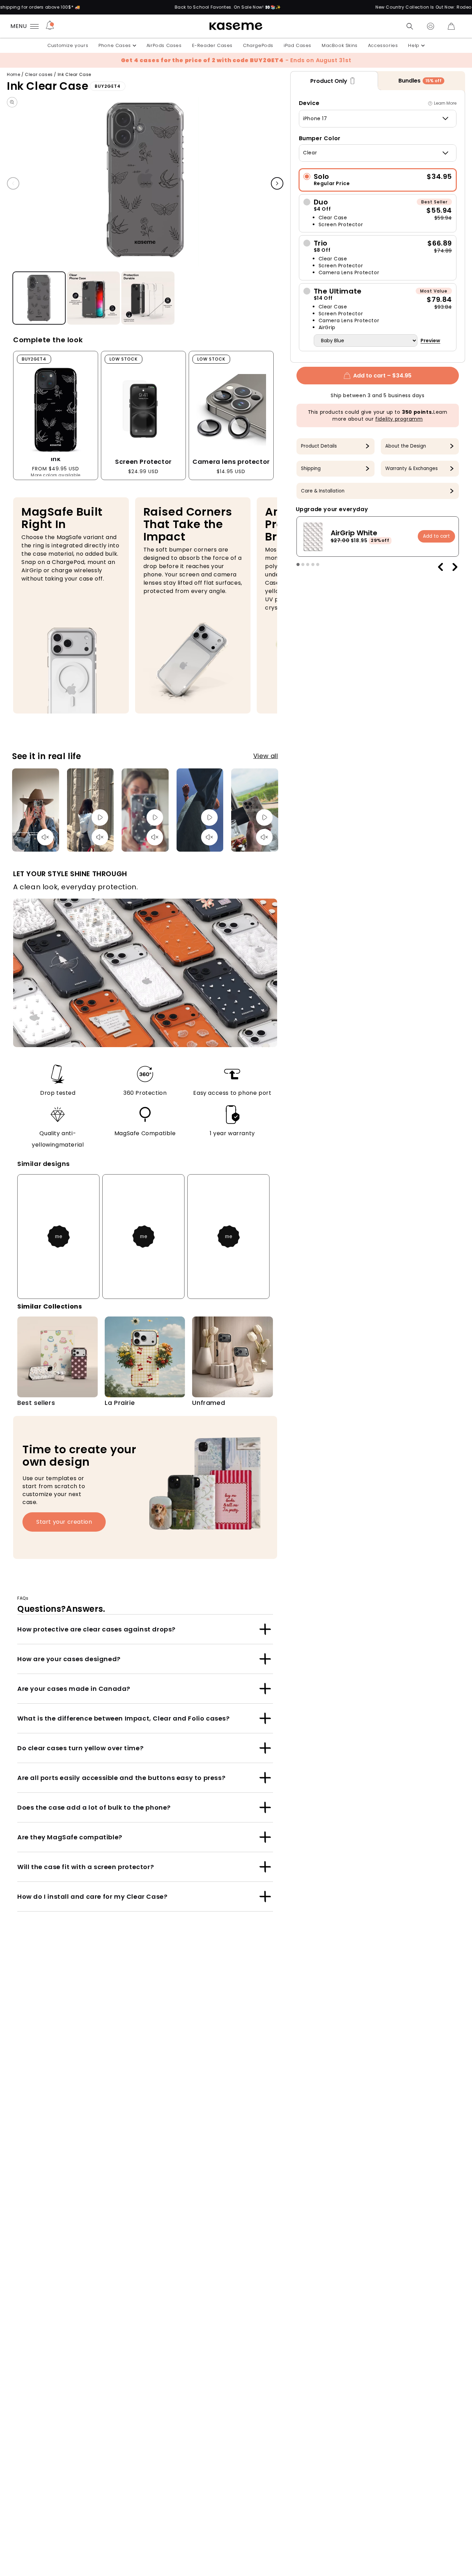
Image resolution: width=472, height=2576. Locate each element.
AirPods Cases (164, 45)
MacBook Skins (340, 45)
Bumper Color (320, 138)
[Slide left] (13, 184)
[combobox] (378, 118)
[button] (410, 26)
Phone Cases (115, 45)
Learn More (445, 103)
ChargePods (258, 45)
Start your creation (64, 1522)
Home (13, 74)
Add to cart (436, 536)
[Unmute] (45, 837)
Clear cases (39, 74)
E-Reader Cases (212, 45)
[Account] (431, 26)
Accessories (383, 45)
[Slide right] (277, 184)
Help (414, 45)
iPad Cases (298, 45)
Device (309, 103)
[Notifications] (50, 26)
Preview (430, 341)
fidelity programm (399, 419)
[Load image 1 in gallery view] (39, 298)
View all (266, 756)
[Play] (100, 817)
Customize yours (68, 45)
